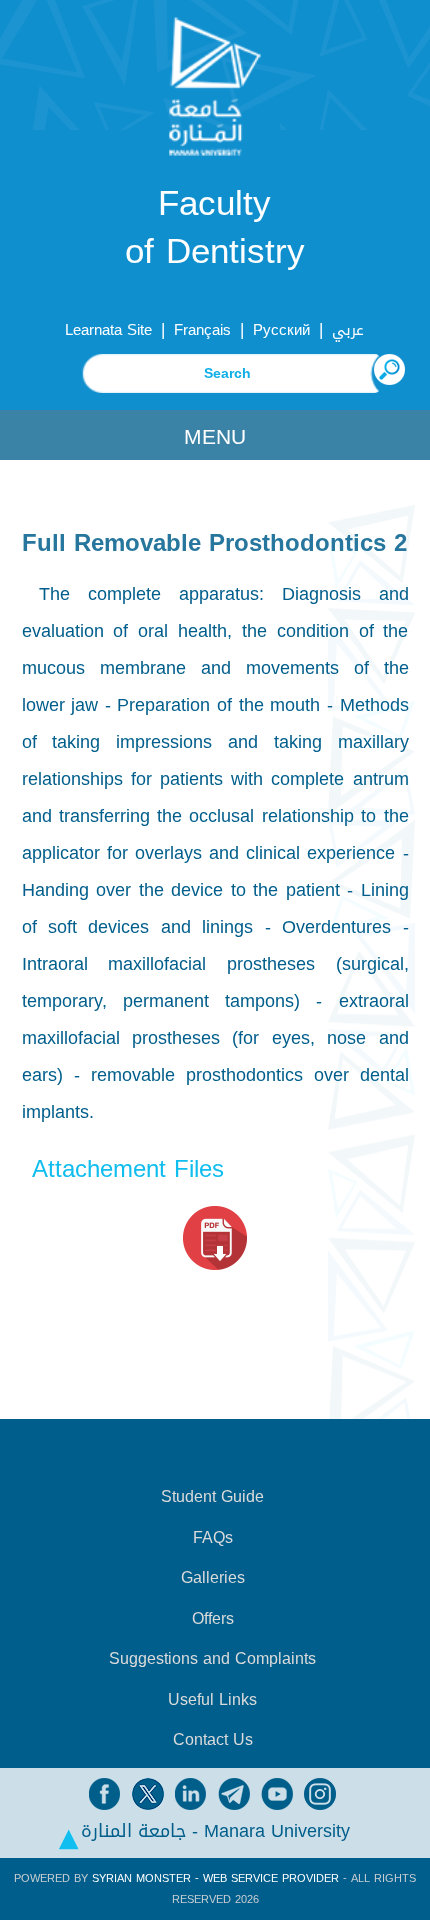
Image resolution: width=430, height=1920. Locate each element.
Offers (213, 1619)
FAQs (213, 1538)
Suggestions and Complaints (212, 1659)
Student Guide (212, 1497)
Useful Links (212, 1700)
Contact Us (213, 1740)
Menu (215, 437)
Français (202, 330)
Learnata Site (108, 330)
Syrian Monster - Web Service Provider (215, 1878)
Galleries (213, 1578)
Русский (281, 330)
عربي (348, 330)
